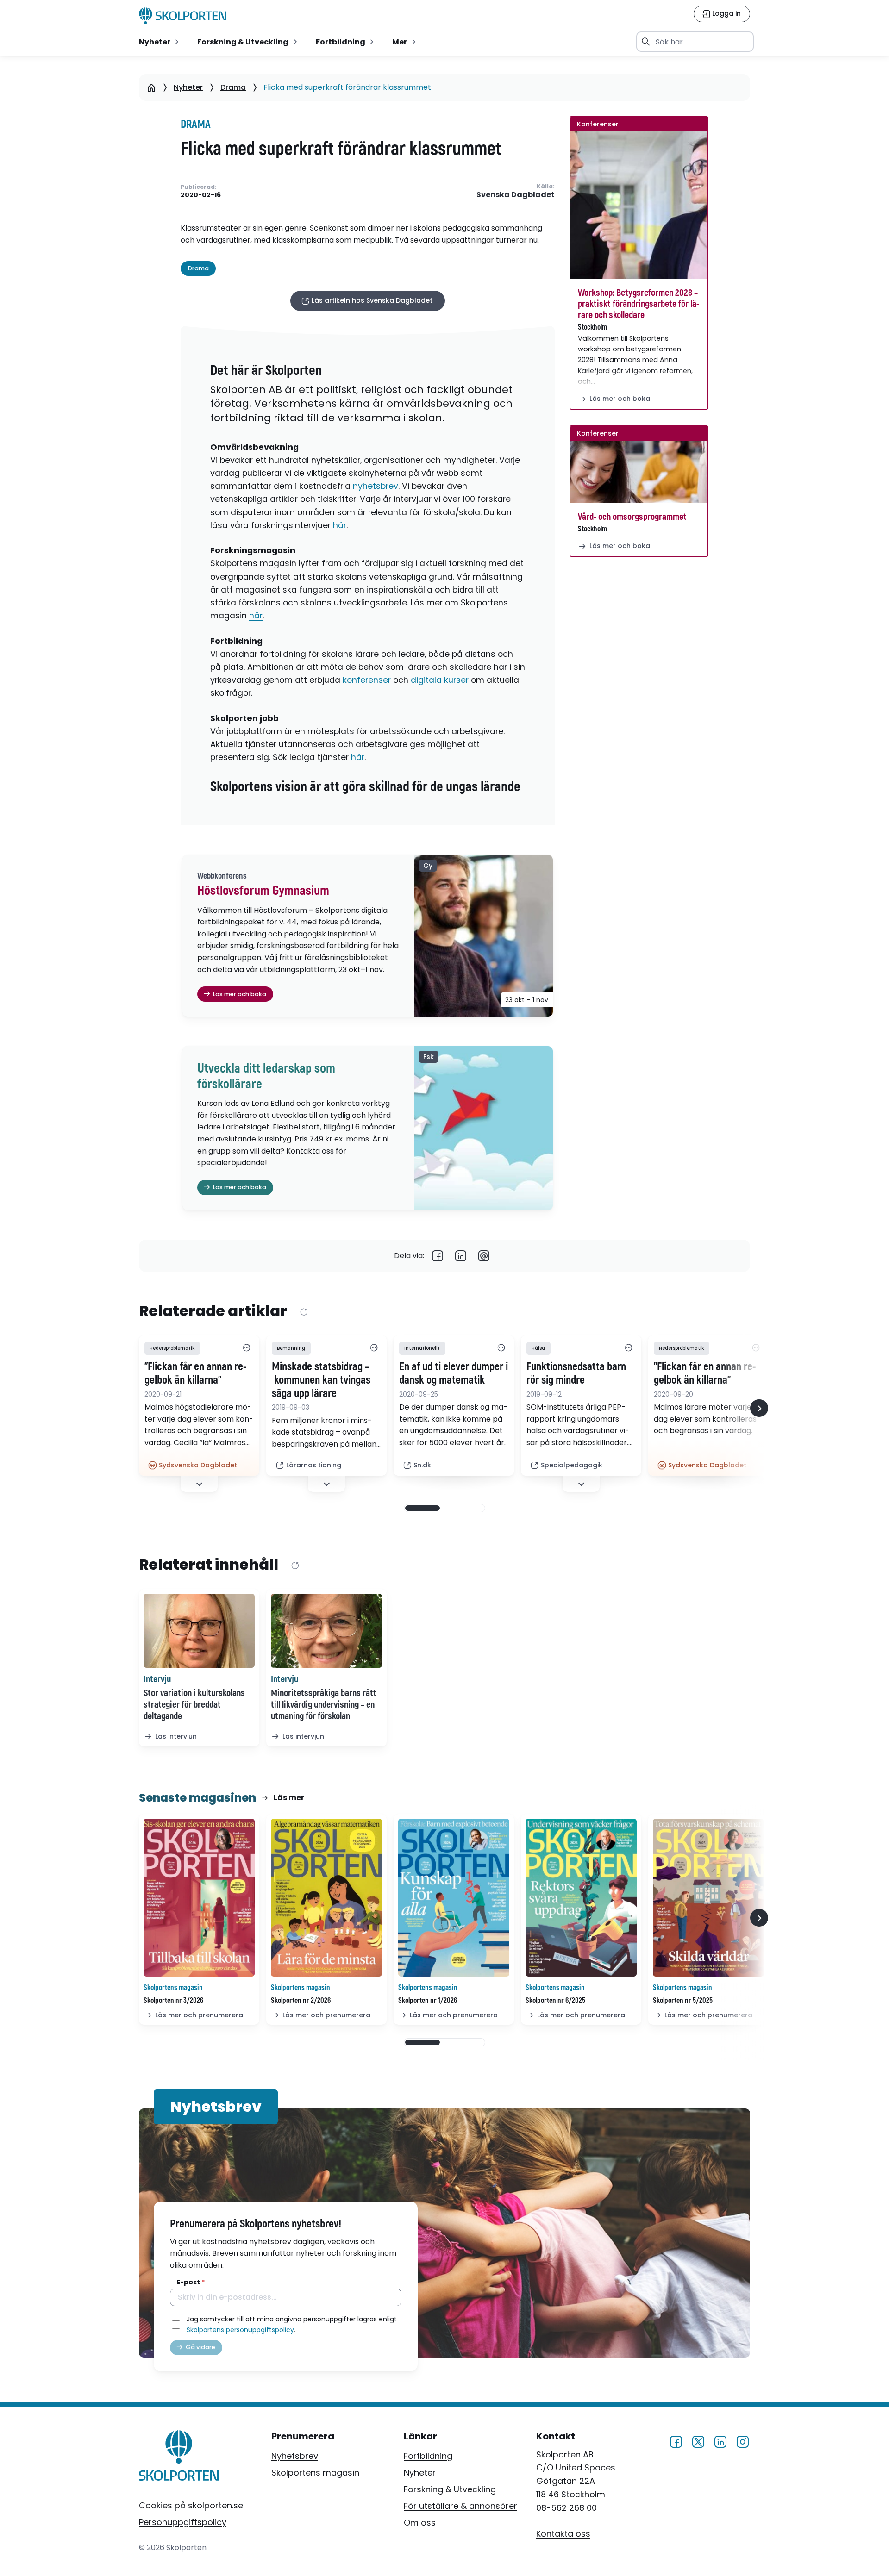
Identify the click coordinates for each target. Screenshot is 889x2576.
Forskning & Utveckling (450, 2489)
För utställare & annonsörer (460, 2506)
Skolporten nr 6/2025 (555, 2001)
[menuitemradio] (160, 42)
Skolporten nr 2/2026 (301, 2001)
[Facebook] (438, 1256)
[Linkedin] (461, 1256)
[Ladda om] (304, 1312)
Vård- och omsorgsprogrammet (632, 517)
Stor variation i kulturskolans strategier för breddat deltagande (194, 1705)
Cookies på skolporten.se (191, 2505)
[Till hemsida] (179, 2457)
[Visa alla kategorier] (246, 1348)
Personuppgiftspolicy (183, 2522)
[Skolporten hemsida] (183, 16)
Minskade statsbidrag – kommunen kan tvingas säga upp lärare (321, 1380)
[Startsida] (151, 87)
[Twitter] (698, 2441)
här (340, 525)
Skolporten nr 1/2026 (428, 2001)
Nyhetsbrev (295, 2456)
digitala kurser (440, 680)
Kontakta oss (563, 2534)
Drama (233, 87)
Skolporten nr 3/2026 (173, 2001)
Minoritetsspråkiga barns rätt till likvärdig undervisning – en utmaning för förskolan (324, 1705)
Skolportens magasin (315, 2473)
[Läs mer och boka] (639, 205)
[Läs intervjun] (199, 1631)
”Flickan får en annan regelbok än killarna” (196, 1374)
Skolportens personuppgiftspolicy (240, 2330)
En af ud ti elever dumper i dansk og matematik (454, 1374)
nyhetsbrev (376, 486)
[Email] (484, 1256)
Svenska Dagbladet (516, 195)
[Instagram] (743, 2441)
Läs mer (289, 1798)
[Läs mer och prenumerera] (199, 1898)
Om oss (420, 2523)
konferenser (367, 680)
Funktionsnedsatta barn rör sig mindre (576, 1374)
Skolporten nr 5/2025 (683, 2001)
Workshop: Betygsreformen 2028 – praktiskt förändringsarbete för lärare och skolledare (639, 304)
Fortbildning (428, 2456)
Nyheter (188, 87)
